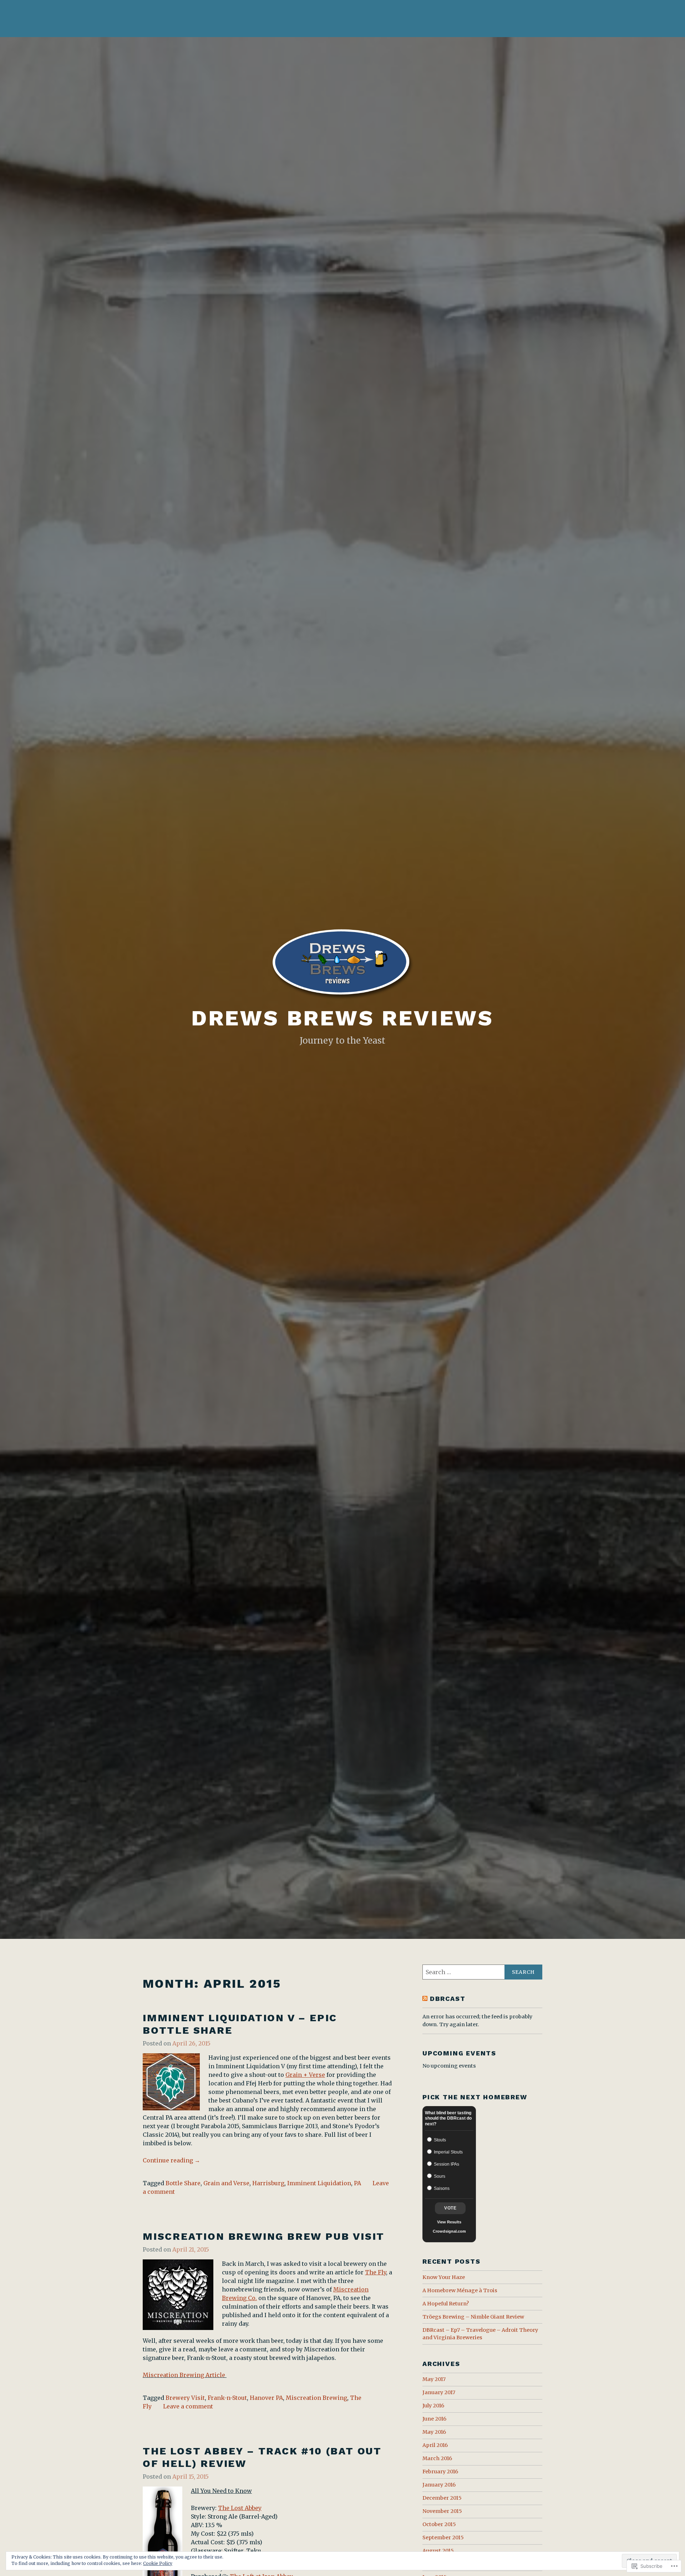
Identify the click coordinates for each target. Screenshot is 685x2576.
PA (357, 2183)
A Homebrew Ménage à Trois (460, 2290)
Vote (450, 2208)
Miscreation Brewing (316, 2398)
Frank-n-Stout (227, 2398)
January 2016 (439, 2485)
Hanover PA (266, 2398)
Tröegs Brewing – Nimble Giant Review (473, 2317)
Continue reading (171, 2161)
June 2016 (434, 2419)
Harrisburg (268, 2183)
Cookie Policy (158, 2563)
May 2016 (434, 2432)
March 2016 (437, 2458)
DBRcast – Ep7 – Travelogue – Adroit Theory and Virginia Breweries (480, 2334)
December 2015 (442, 2498)
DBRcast (448, 1999)
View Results (449, 2222)
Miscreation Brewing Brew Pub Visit (264, 2236)
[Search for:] (482, 1972)
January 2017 (439, 2392)
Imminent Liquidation (319, 2183)
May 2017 (434, 2379)
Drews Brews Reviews (342, 1018)
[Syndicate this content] (425, 1999)
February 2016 (440, 2472)
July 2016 (433, 2406)
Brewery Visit (185, 2398)
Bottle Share (183, 2183)
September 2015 (443, 2537)
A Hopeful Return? (446, 2304)
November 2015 (442, 2511)
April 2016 (435, 2445)
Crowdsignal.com (449, 2231)
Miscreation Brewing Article (184, 2375)
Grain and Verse (226, 2183)
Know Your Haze (444, 2277)
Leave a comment (188, 2406)
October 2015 (439, 2524)
